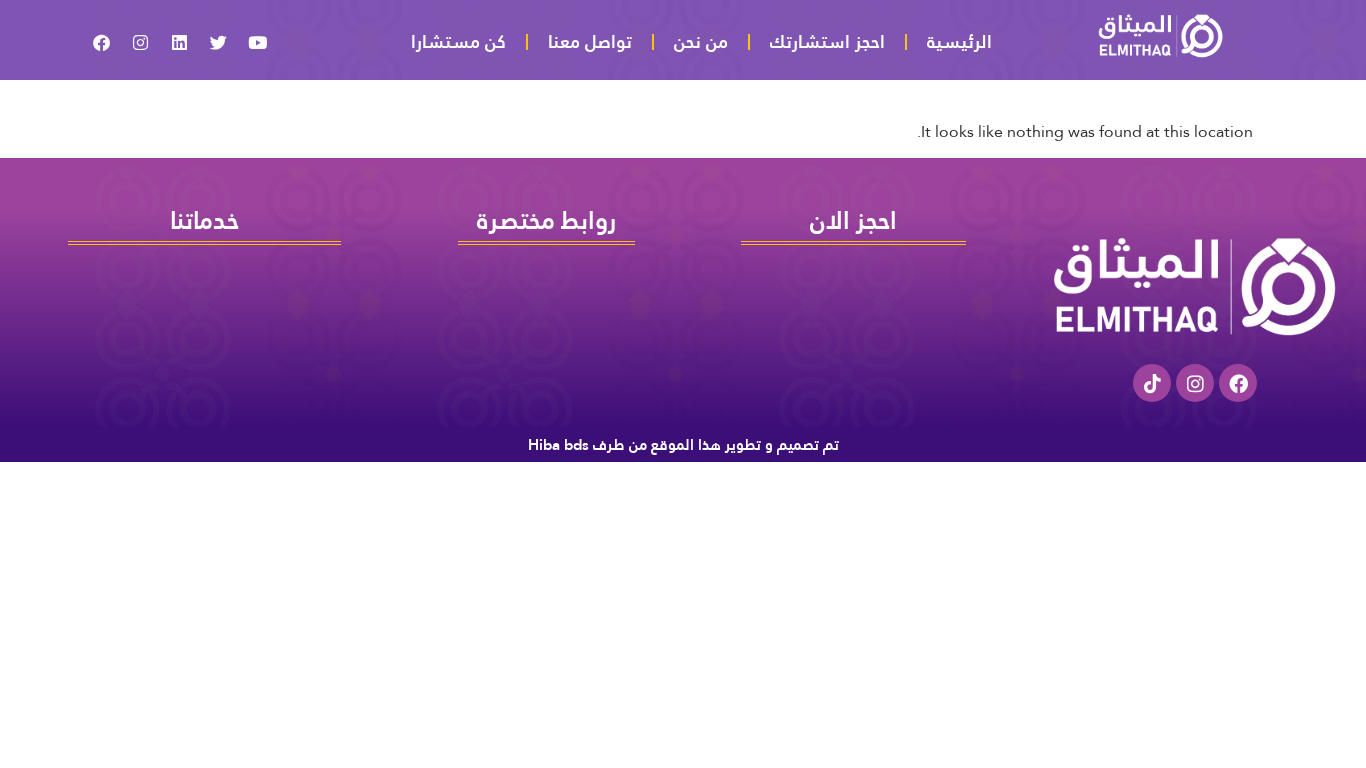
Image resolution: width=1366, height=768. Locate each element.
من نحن (701, 41)
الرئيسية (959, 41)
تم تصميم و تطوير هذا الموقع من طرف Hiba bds (683, 444)
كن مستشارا (458, 41)
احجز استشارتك (827, 41)
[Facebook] (1238, 383)
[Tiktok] (1152, 383)
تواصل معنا (590, 41)
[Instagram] (1195, 383)
